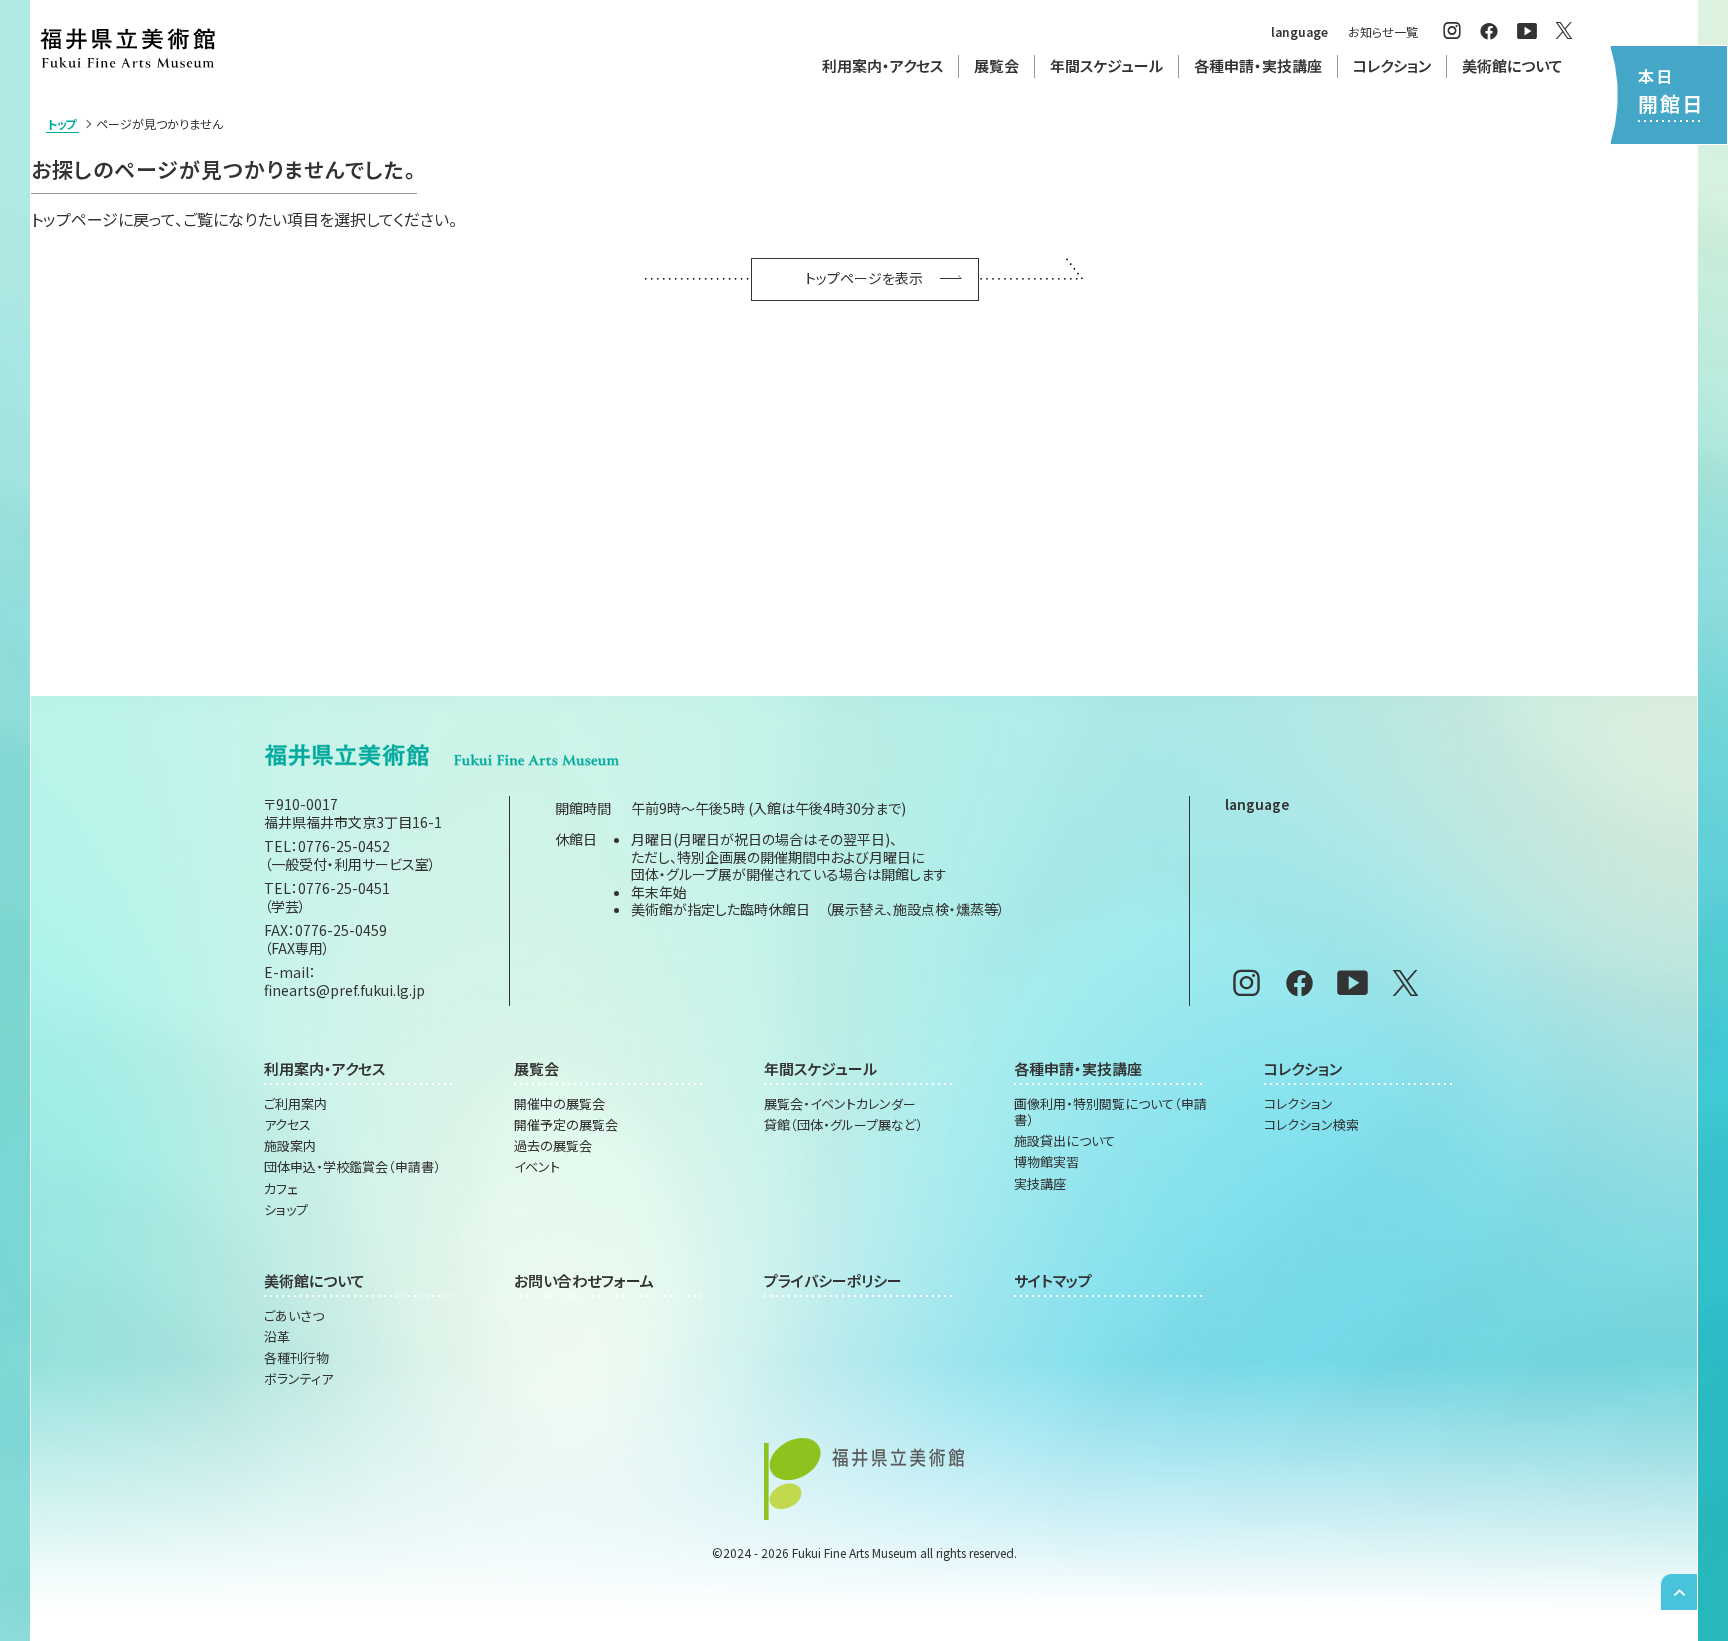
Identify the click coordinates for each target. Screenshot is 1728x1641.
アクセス (287, 1125)
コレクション (1298, 1104)
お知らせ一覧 (1383, 31)
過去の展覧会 (553, 1146)
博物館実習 (1046, 1162)
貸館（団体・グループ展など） (843, 1125)
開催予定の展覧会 (566, 1125)
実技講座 (1040, 1184)
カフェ (281, 1189)
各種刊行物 (296, 1358)
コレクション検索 (1311, 1125)
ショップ (286, 1210)
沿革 (277, 1337)
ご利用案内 (295, 1104)
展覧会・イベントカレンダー (840, 1104)
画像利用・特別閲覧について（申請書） (1110, 1112)
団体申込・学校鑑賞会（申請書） (352, 1167)
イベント (537, 1167)
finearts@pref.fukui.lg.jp (344, 990)
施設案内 (290, 1146)
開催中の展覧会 (559, 1104)
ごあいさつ (294, 1316)
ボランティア (298, 1379)
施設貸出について (1064, 1141)
